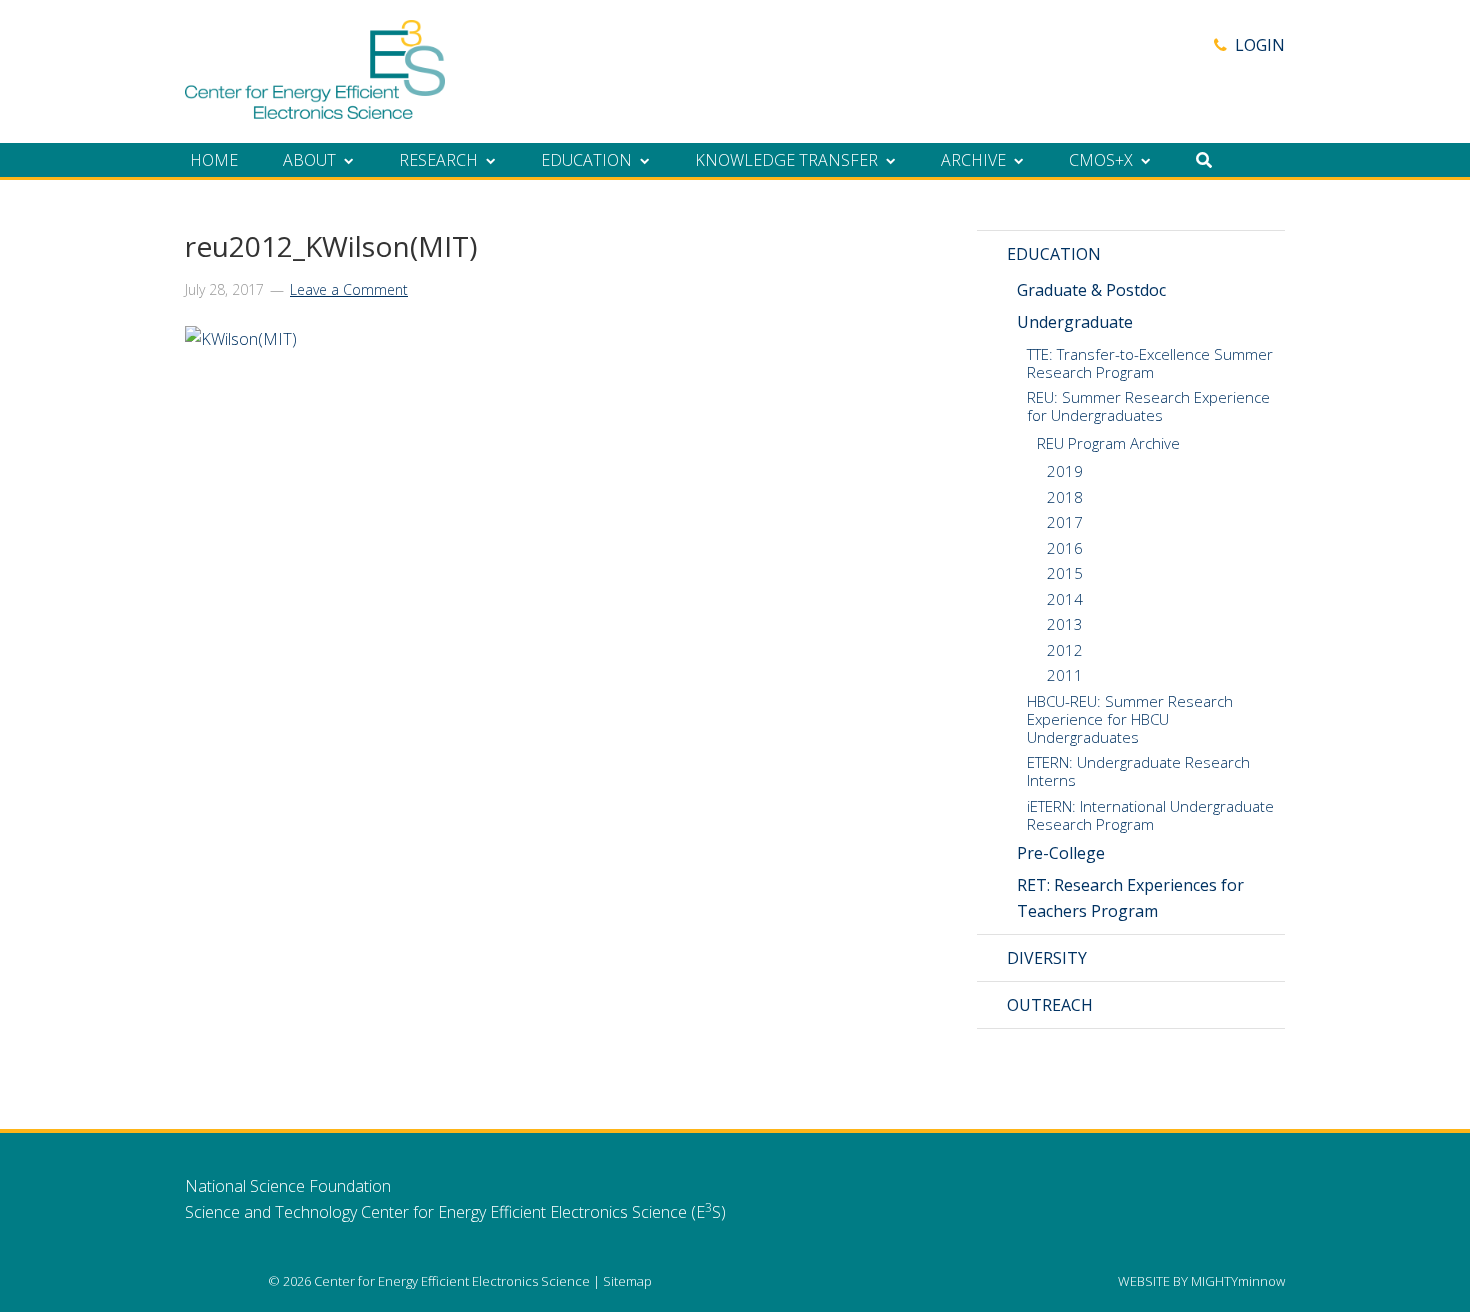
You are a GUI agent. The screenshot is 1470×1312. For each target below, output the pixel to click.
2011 (1065, 675)
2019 (1065, 471)
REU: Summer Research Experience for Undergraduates (1148, 406)
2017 (1065, 522)
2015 (1065, 573)
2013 (1065, 624)
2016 (1065, 548)
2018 (1065, 497)
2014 (1065, 599)
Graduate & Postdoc (1091, 290)
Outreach (1050, 1005)
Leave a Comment (349, 289)
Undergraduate (1075, 322)
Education (1054, 254)
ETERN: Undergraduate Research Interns (1138, 771)
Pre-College (1061, 853)
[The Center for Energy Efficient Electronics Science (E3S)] (315, 108)
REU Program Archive (1108, 443)
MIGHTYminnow (1238, 1281)
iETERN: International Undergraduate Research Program (1150, 815)
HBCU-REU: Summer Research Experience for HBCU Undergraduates (1130, 719)
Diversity (1047, 958)
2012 (1065, 650)
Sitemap (627, 1281)
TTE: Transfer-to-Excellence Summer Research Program (1150, 363)
